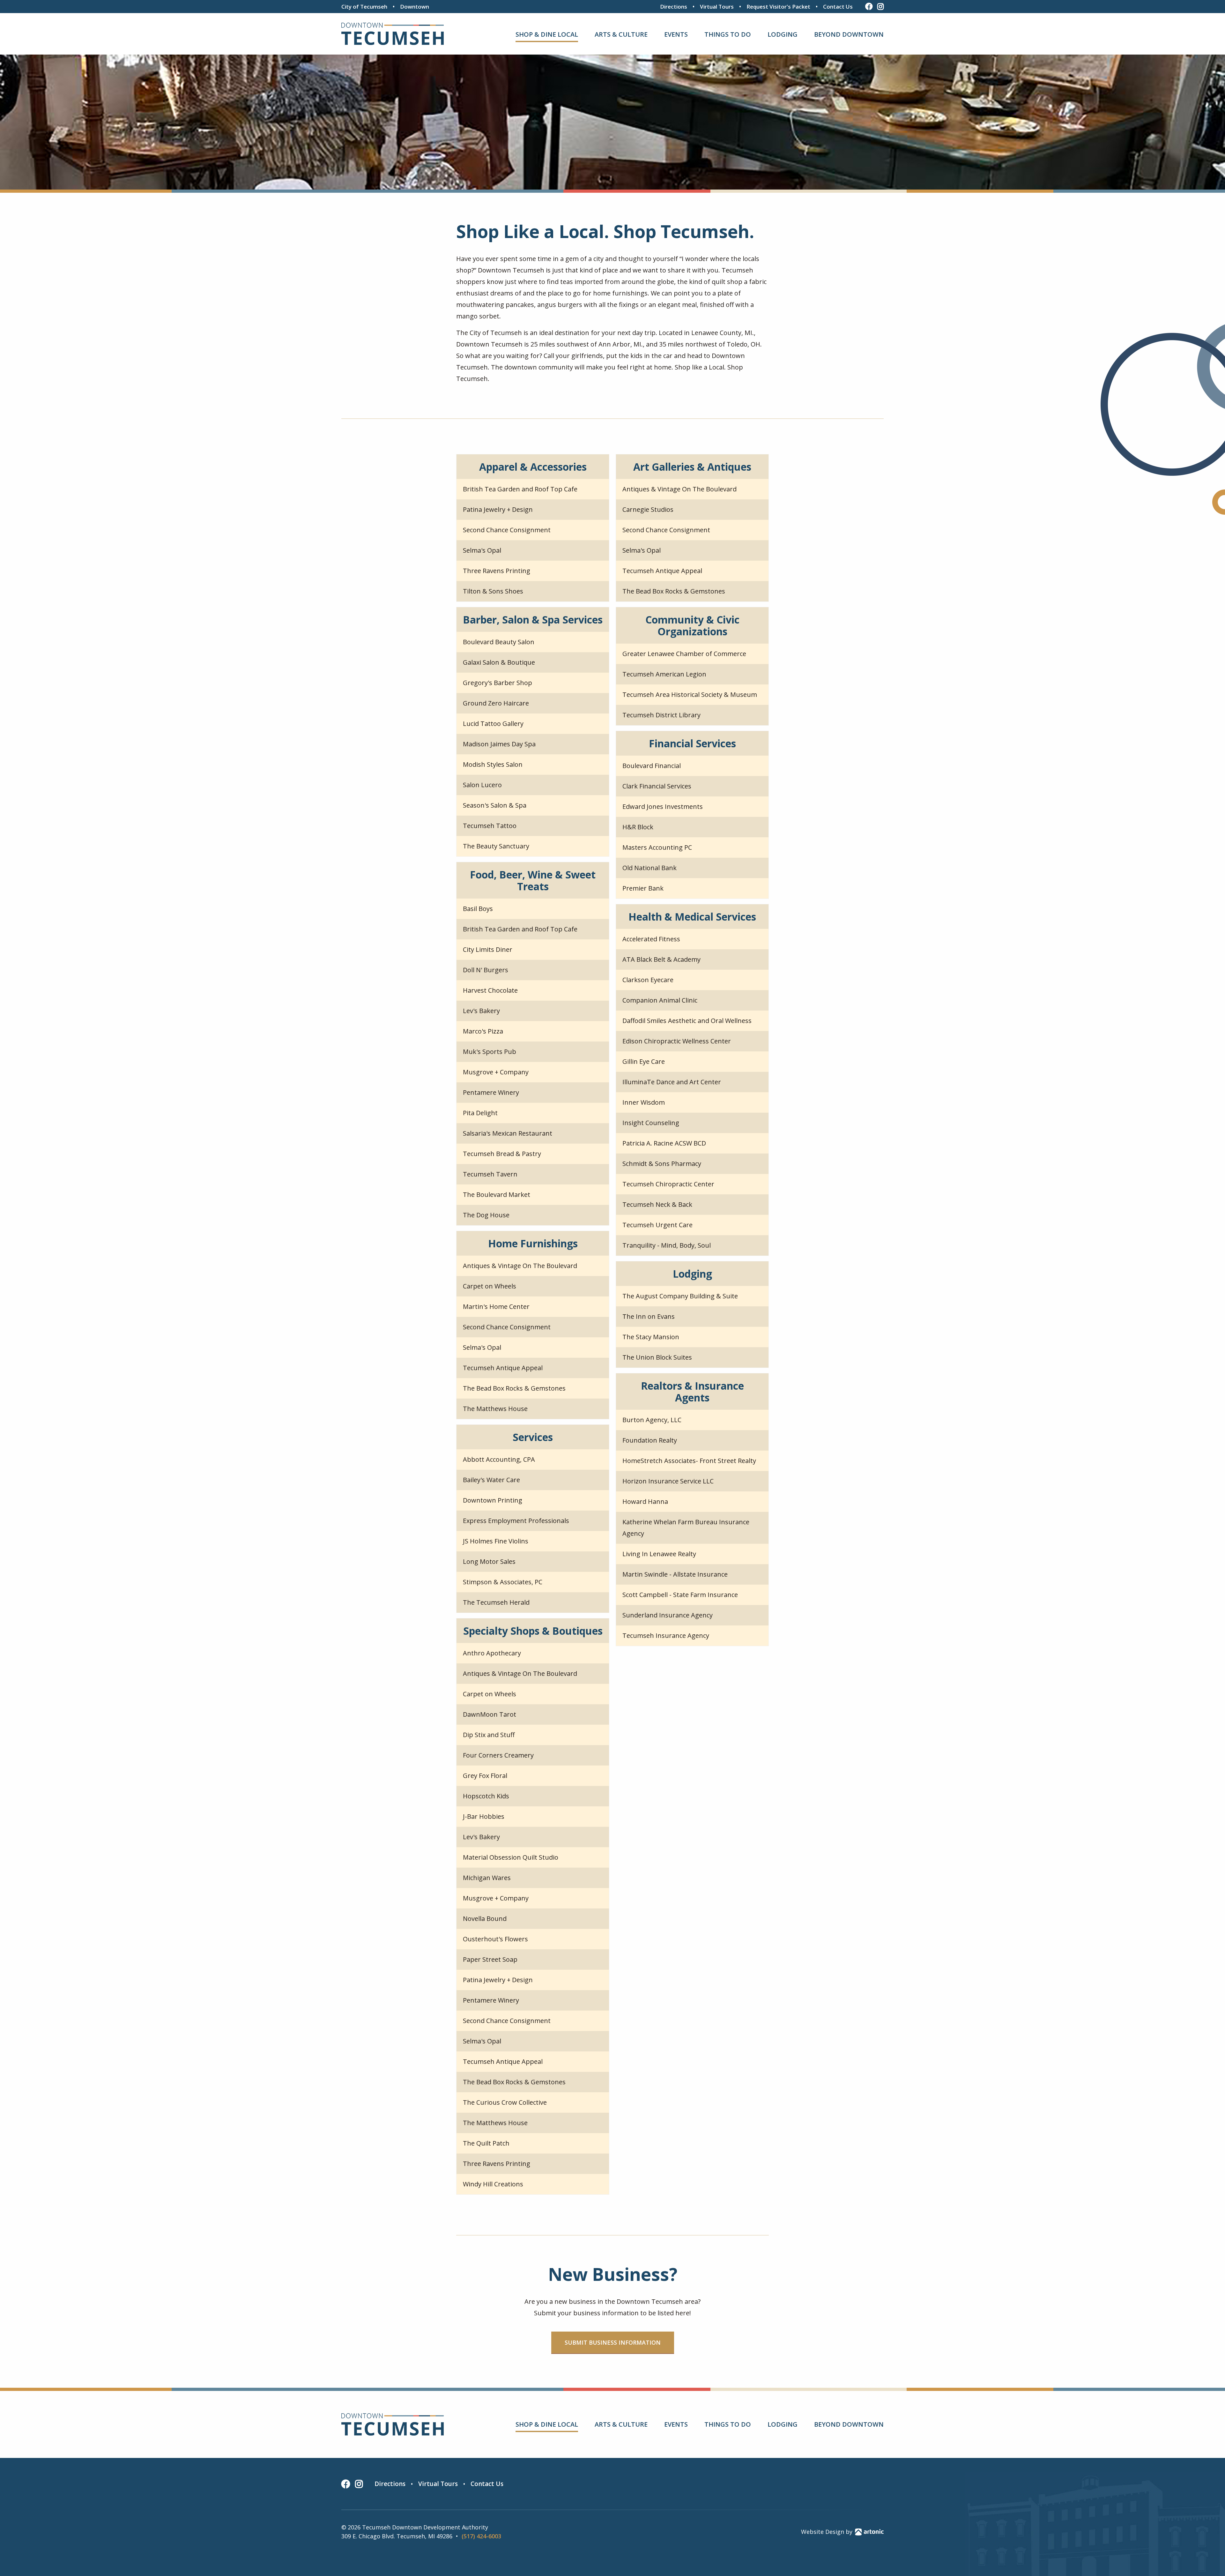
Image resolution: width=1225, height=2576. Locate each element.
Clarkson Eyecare (648, 980)
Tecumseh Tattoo (490, 826)
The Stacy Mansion (651, 1337)
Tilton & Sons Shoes (493, 591)
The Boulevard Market (497, 1195)
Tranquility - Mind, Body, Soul (667, 1245)
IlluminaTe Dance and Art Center (672, 1082)
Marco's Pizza (483, 1031)
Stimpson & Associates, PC (503, 1582)
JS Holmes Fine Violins (496, 1541)
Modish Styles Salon (493, 764)
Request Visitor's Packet (778, 7)
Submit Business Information (613, 2342)
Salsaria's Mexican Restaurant (508, 1133)
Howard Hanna (645, 1501)
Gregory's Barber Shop (497, 683)
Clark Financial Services (657, 786)
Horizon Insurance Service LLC (668, 1481)
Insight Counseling (651, 1123)
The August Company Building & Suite (680, 1296)
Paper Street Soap (490, 1959)
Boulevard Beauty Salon (499, 642)
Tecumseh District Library (661, 715)
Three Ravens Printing (497, 571)
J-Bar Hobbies (484, 1816)
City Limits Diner (488, 949)
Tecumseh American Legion (664, 674)
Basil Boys (478, 909)
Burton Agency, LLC (652, 1420)
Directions (674, 7)
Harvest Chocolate (490, 990)
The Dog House (486, 1215)
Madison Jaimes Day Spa (499, 744)
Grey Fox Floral (485, 1776)
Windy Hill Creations (493, 2184)
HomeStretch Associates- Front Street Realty (689, 1461)
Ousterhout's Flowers (495, 1939)
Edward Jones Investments (663, 806)
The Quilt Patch (486, 2143)
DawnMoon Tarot (490, 1714)
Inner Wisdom (644, 1102)
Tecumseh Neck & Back (657, 1204)
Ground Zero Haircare (496, 703)
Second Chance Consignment (507, 530)
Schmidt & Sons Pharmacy (662, 1164)
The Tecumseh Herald (496, 1602)
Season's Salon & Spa (495, 805)
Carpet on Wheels (490, 1286)
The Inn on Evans (649, 1316)
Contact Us (838, 7)
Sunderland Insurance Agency (668, 1615)
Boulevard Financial (652, 766)
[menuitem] (547, 34)
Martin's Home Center (496, 1307)
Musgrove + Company (496, 1072)
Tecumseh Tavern (490, 1174)
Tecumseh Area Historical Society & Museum (690, 694)
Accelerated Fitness (651, 939)
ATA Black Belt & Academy (661, 959)
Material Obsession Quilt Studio (511, 1857)
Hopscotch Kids (486, 1796)
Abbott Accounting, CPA (499, 1459)
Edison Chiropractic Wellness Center (677, 1041)
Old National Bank (650, 868)
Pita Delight (480, 1113)
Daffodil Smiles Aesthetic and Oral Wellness (687, 1021)
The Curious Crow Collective (505, 2102)
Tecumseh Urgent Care (657, 1225)
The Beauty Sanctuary (496, 846)
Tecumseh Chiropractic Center (668, 1184)
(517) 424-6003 (481, 2536)
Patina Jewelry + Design (498, 509)
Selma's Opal (482, 550)
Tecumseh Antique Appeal (662, 571)
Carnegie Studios (648, 509)
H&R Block (638, 827)
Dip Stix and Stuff (489, 1735)
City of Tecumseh (364, 7)
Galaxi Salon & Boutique (499, 662)
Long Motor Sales (489, 1561)
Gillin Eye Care (644, 1061)
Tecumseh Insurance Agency (666, 1635)
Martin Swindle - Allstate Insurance (675, 1574)
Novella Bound (485, 1919)
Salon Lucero (482, 785)
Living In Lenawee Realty (659, 1554)
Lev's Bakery (481, 1011)
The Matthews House (495, 1409)
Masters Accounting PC (657, 847)
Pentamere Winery (491, 1092)
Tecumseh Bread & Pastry (502, 1154)
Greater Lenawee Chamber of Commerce (684, 654)
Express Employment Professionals (516, 1521)
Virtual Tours (717, 7)
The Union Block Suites (657, 1357)
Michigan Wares (487, 1878)
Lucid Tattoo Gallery (493, 724)
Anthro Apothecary (492, 1653)
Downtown (415, 7)
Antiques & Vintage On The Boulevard (679, 489)
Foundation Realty (650, 1440)
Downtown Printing (493, 1500)
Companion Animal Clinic (660, 1000)
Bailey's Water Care (491, 1480)
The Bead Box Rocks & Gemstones (674, 591)
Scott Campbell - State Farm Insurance (680, 1595)
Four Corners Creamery (498, 1755)
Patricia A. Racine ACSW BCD (664, 1143)
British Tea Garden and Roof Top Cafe (520, 489)
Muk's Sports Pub (490, 1052)
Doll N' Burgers (486, 970)
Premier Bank (643, 888)
